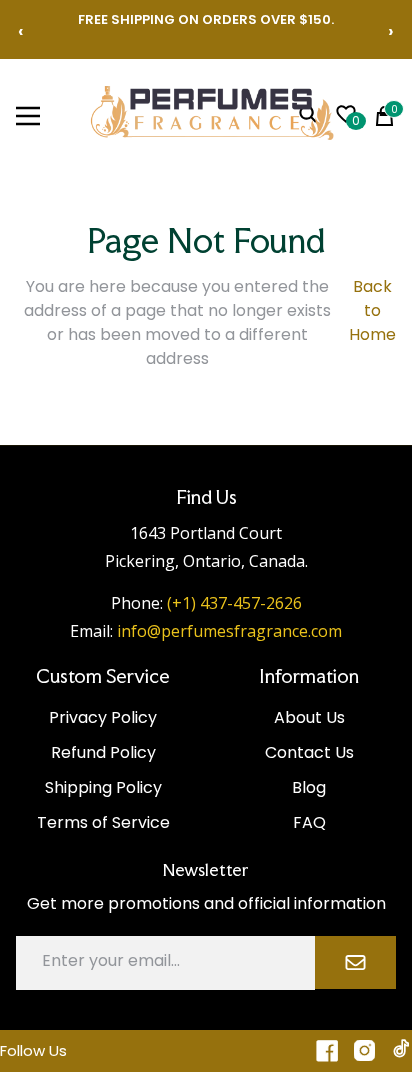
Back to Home (372, 310)
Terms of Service (103, 822)
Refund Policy (103, 752)
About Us (309, 717)
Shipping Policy (103, 787)
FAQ (309, 822)
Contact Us (309, 752)
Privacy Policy (103, 717)
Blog (309, 787)
